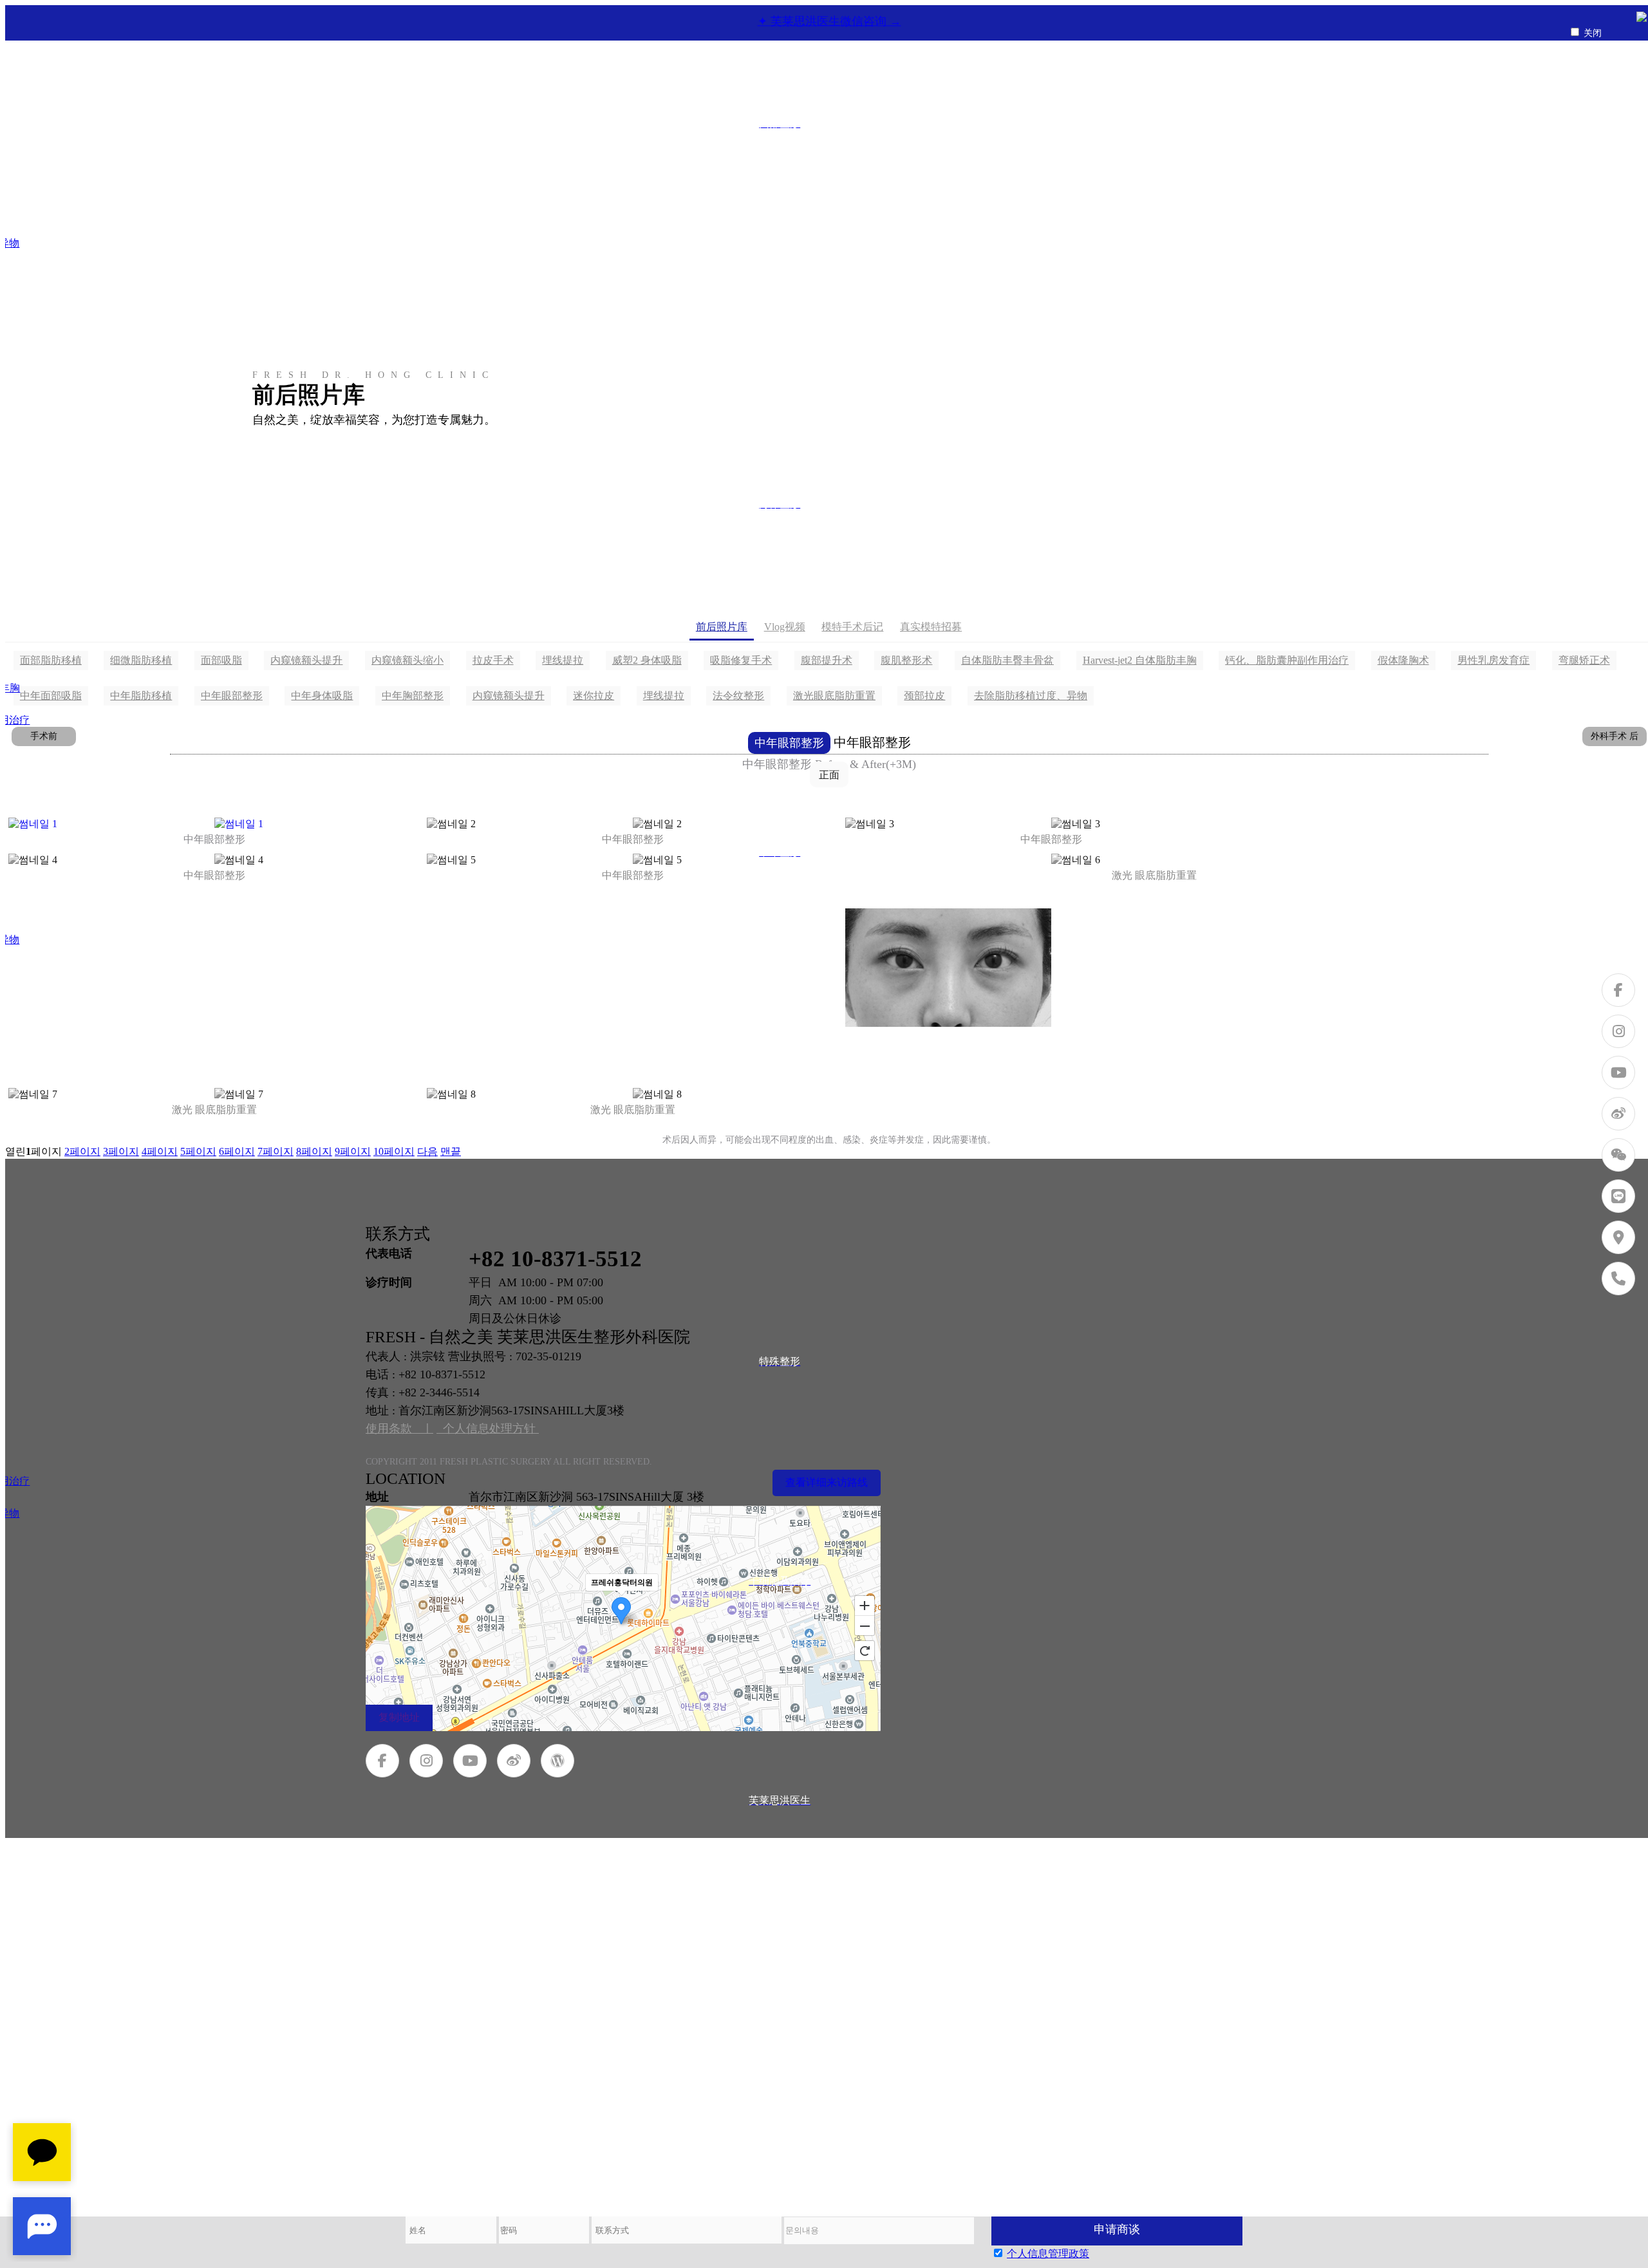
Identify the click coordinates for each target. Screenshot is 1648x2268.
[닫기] (1642, 18)
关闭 (1593, 33)
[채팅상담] (42, 2189)
